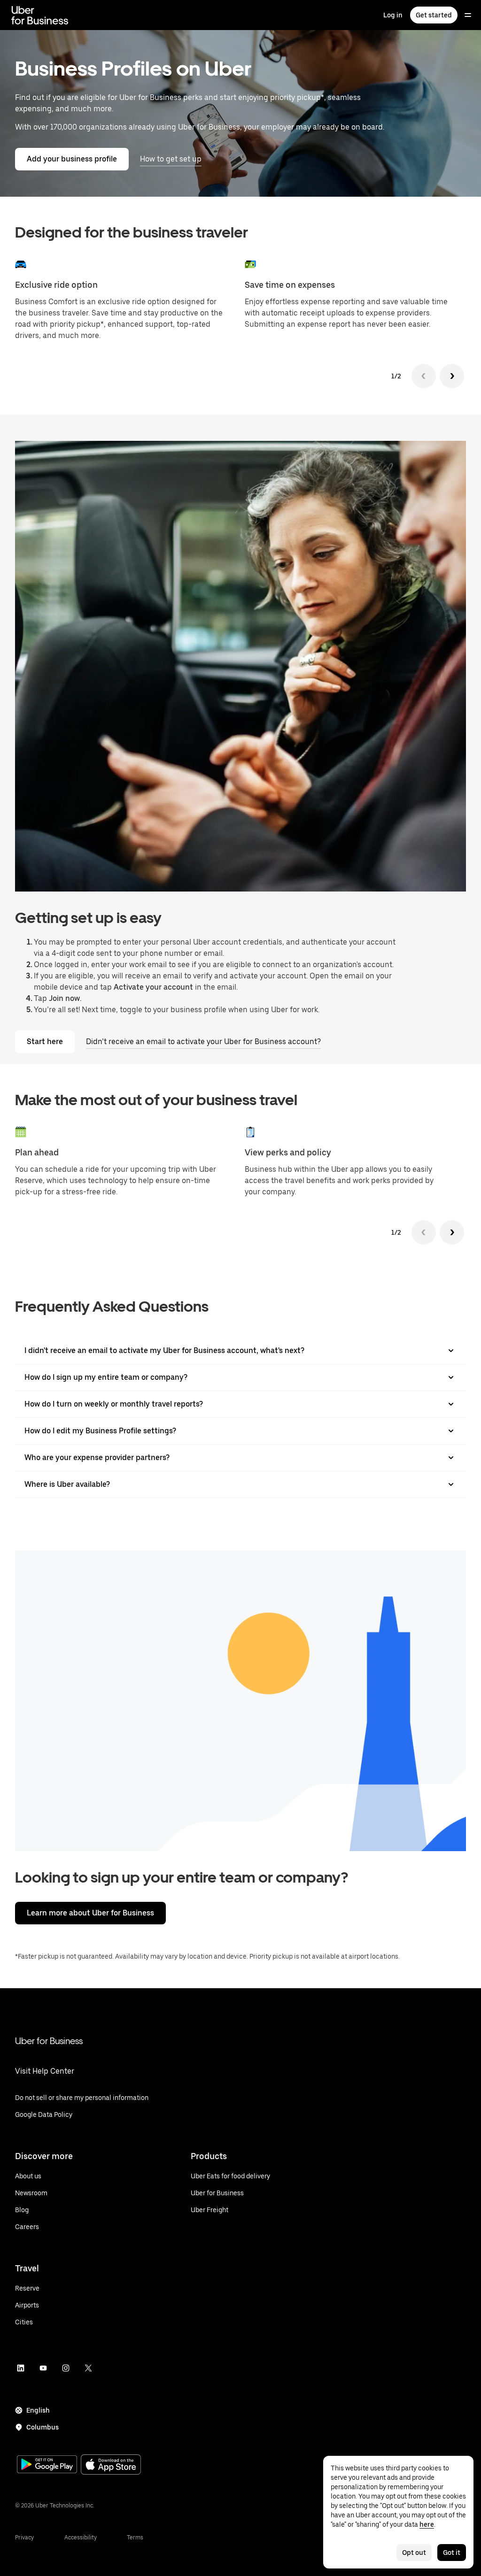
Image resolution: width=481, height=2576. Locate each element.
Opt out (414, 2553)
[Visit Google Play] (47, 2465)
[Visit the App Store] (111, 2465)
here (427, 2524)
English (38, 2410)
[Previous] (424, 376)
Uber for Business (49, 2041)
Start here (45, 1042)
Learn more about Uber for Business (90, 1913)
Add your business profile (72, 159)
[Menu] (468, 15)
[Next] (452, 376)
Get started (434, 15)
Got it (452, 2553)
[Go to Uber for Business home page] (40, 15)
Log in (393, 15)
